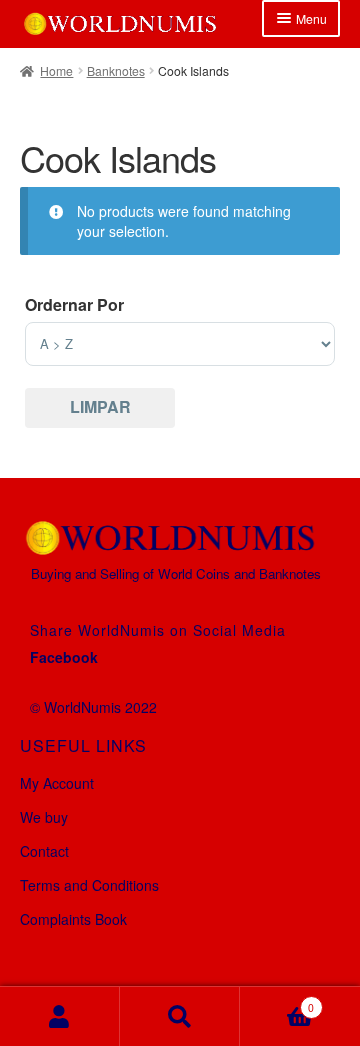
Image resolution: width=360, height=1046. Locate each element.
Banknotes (116, 70)
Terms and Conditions (89, 885)
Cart (277, 1001)
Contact (44, 851)
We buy (44, 817)
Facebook (64, 657)
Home (56, 70)
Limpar (100, 406)
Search (180, 1016)
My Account (57, 783)
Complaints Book (73, 919)
